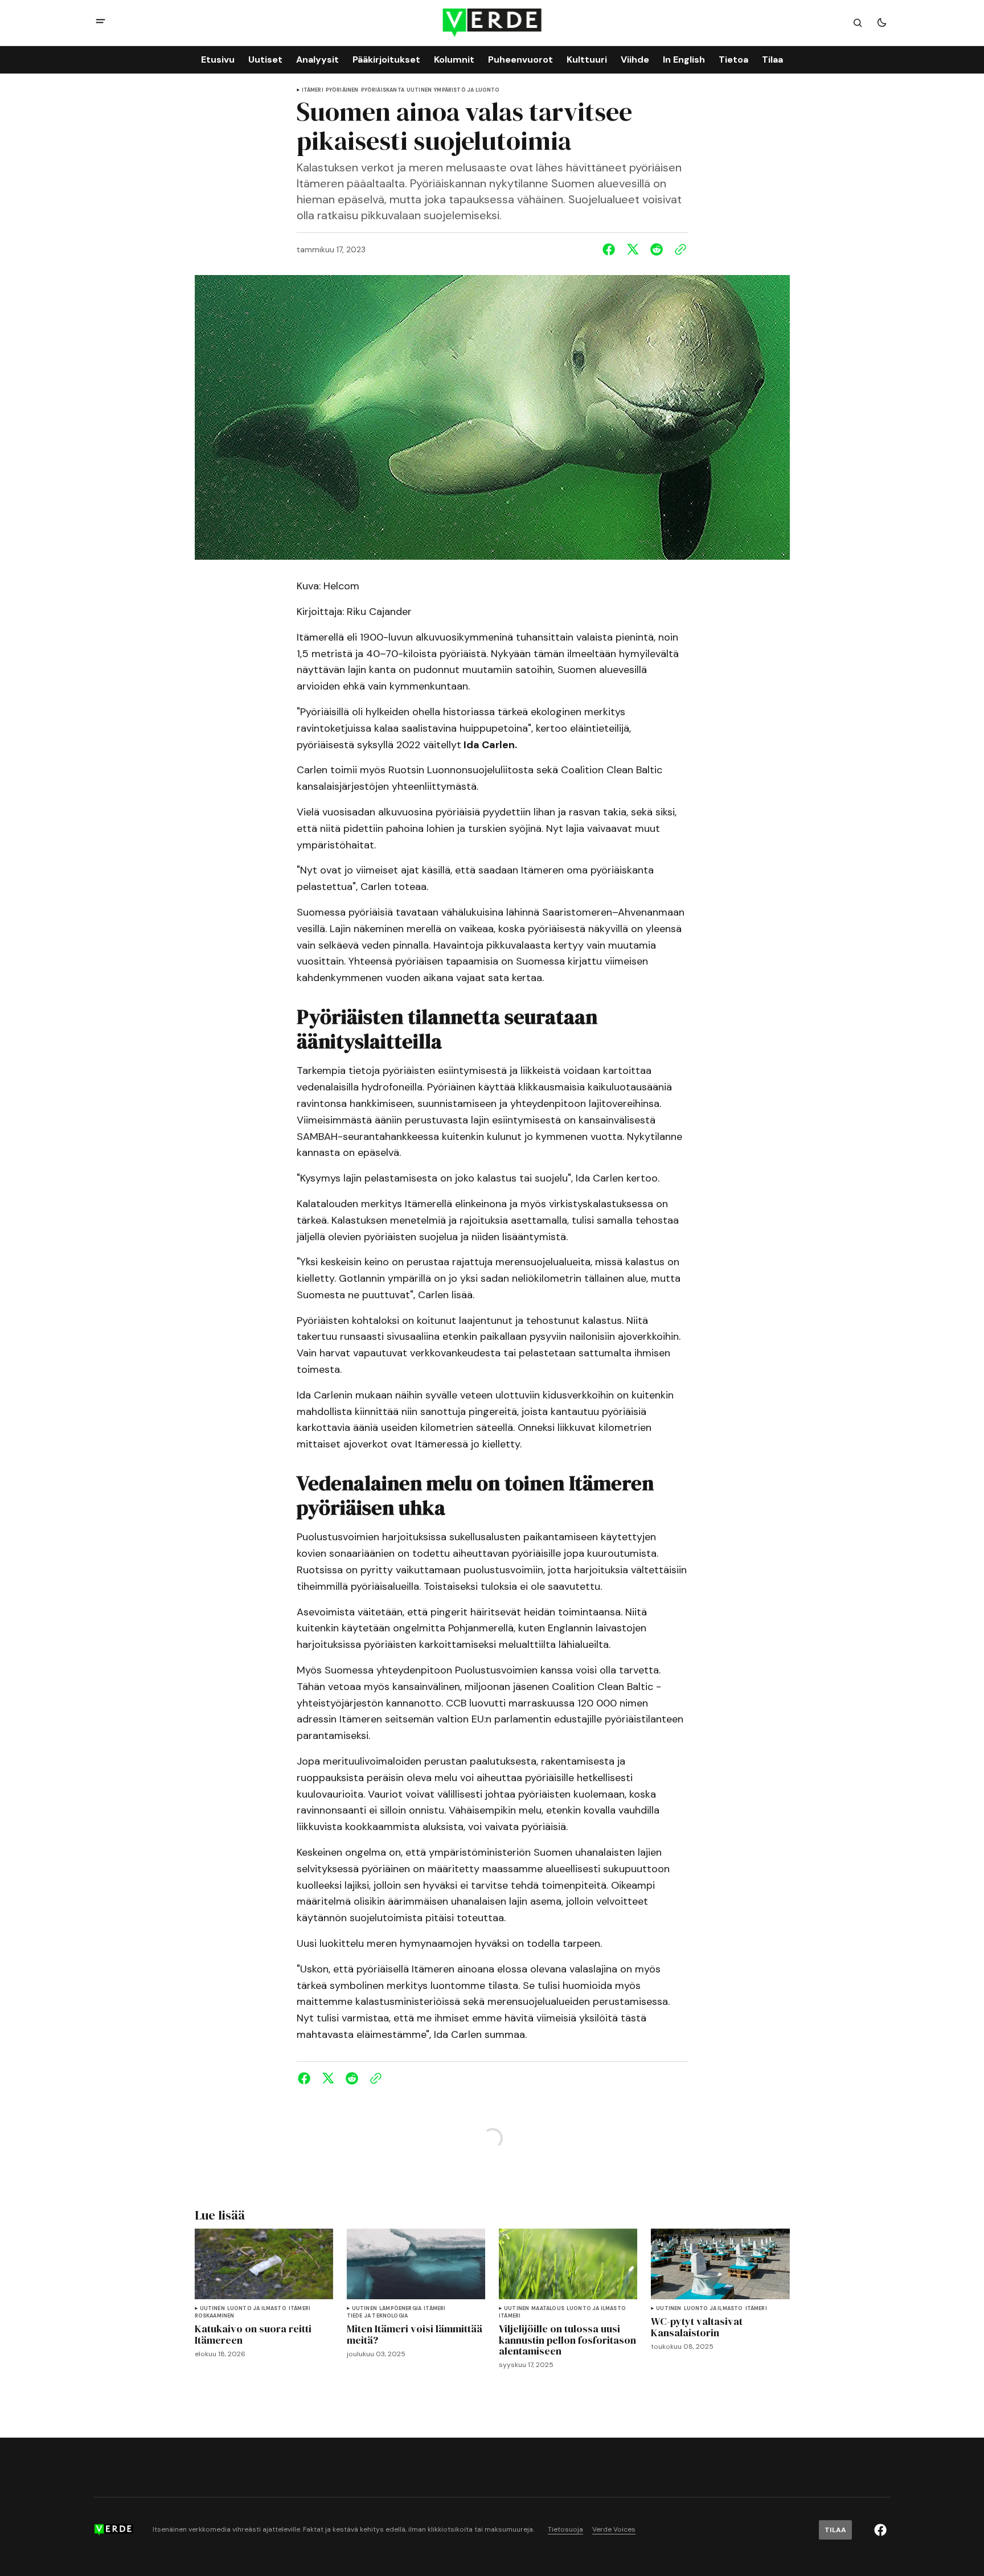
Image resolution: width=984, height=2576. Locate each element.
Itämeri (313, 90)
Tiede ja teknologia (377, 2316)
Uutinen (419, 90)
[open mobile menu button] (101, 22)
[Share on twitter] (633, 249)
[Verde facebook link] (880, 2530)
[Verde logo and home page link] (492, 23)
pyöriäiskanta (383, 90)
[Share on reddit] (657, 249)
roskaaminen (215, 2316)
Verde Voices (614, 2530)
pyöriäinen (342, 90)
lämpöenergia (400, 2309)
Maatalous (548, 2309)
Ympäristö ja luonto (467, 90)
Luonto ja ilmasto (257, 2309)
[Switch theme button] (881, 23)
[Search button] (858, 23)
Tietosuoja (565, 2530)
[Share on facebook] (611, 249)
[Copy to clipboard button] (678, 249)
